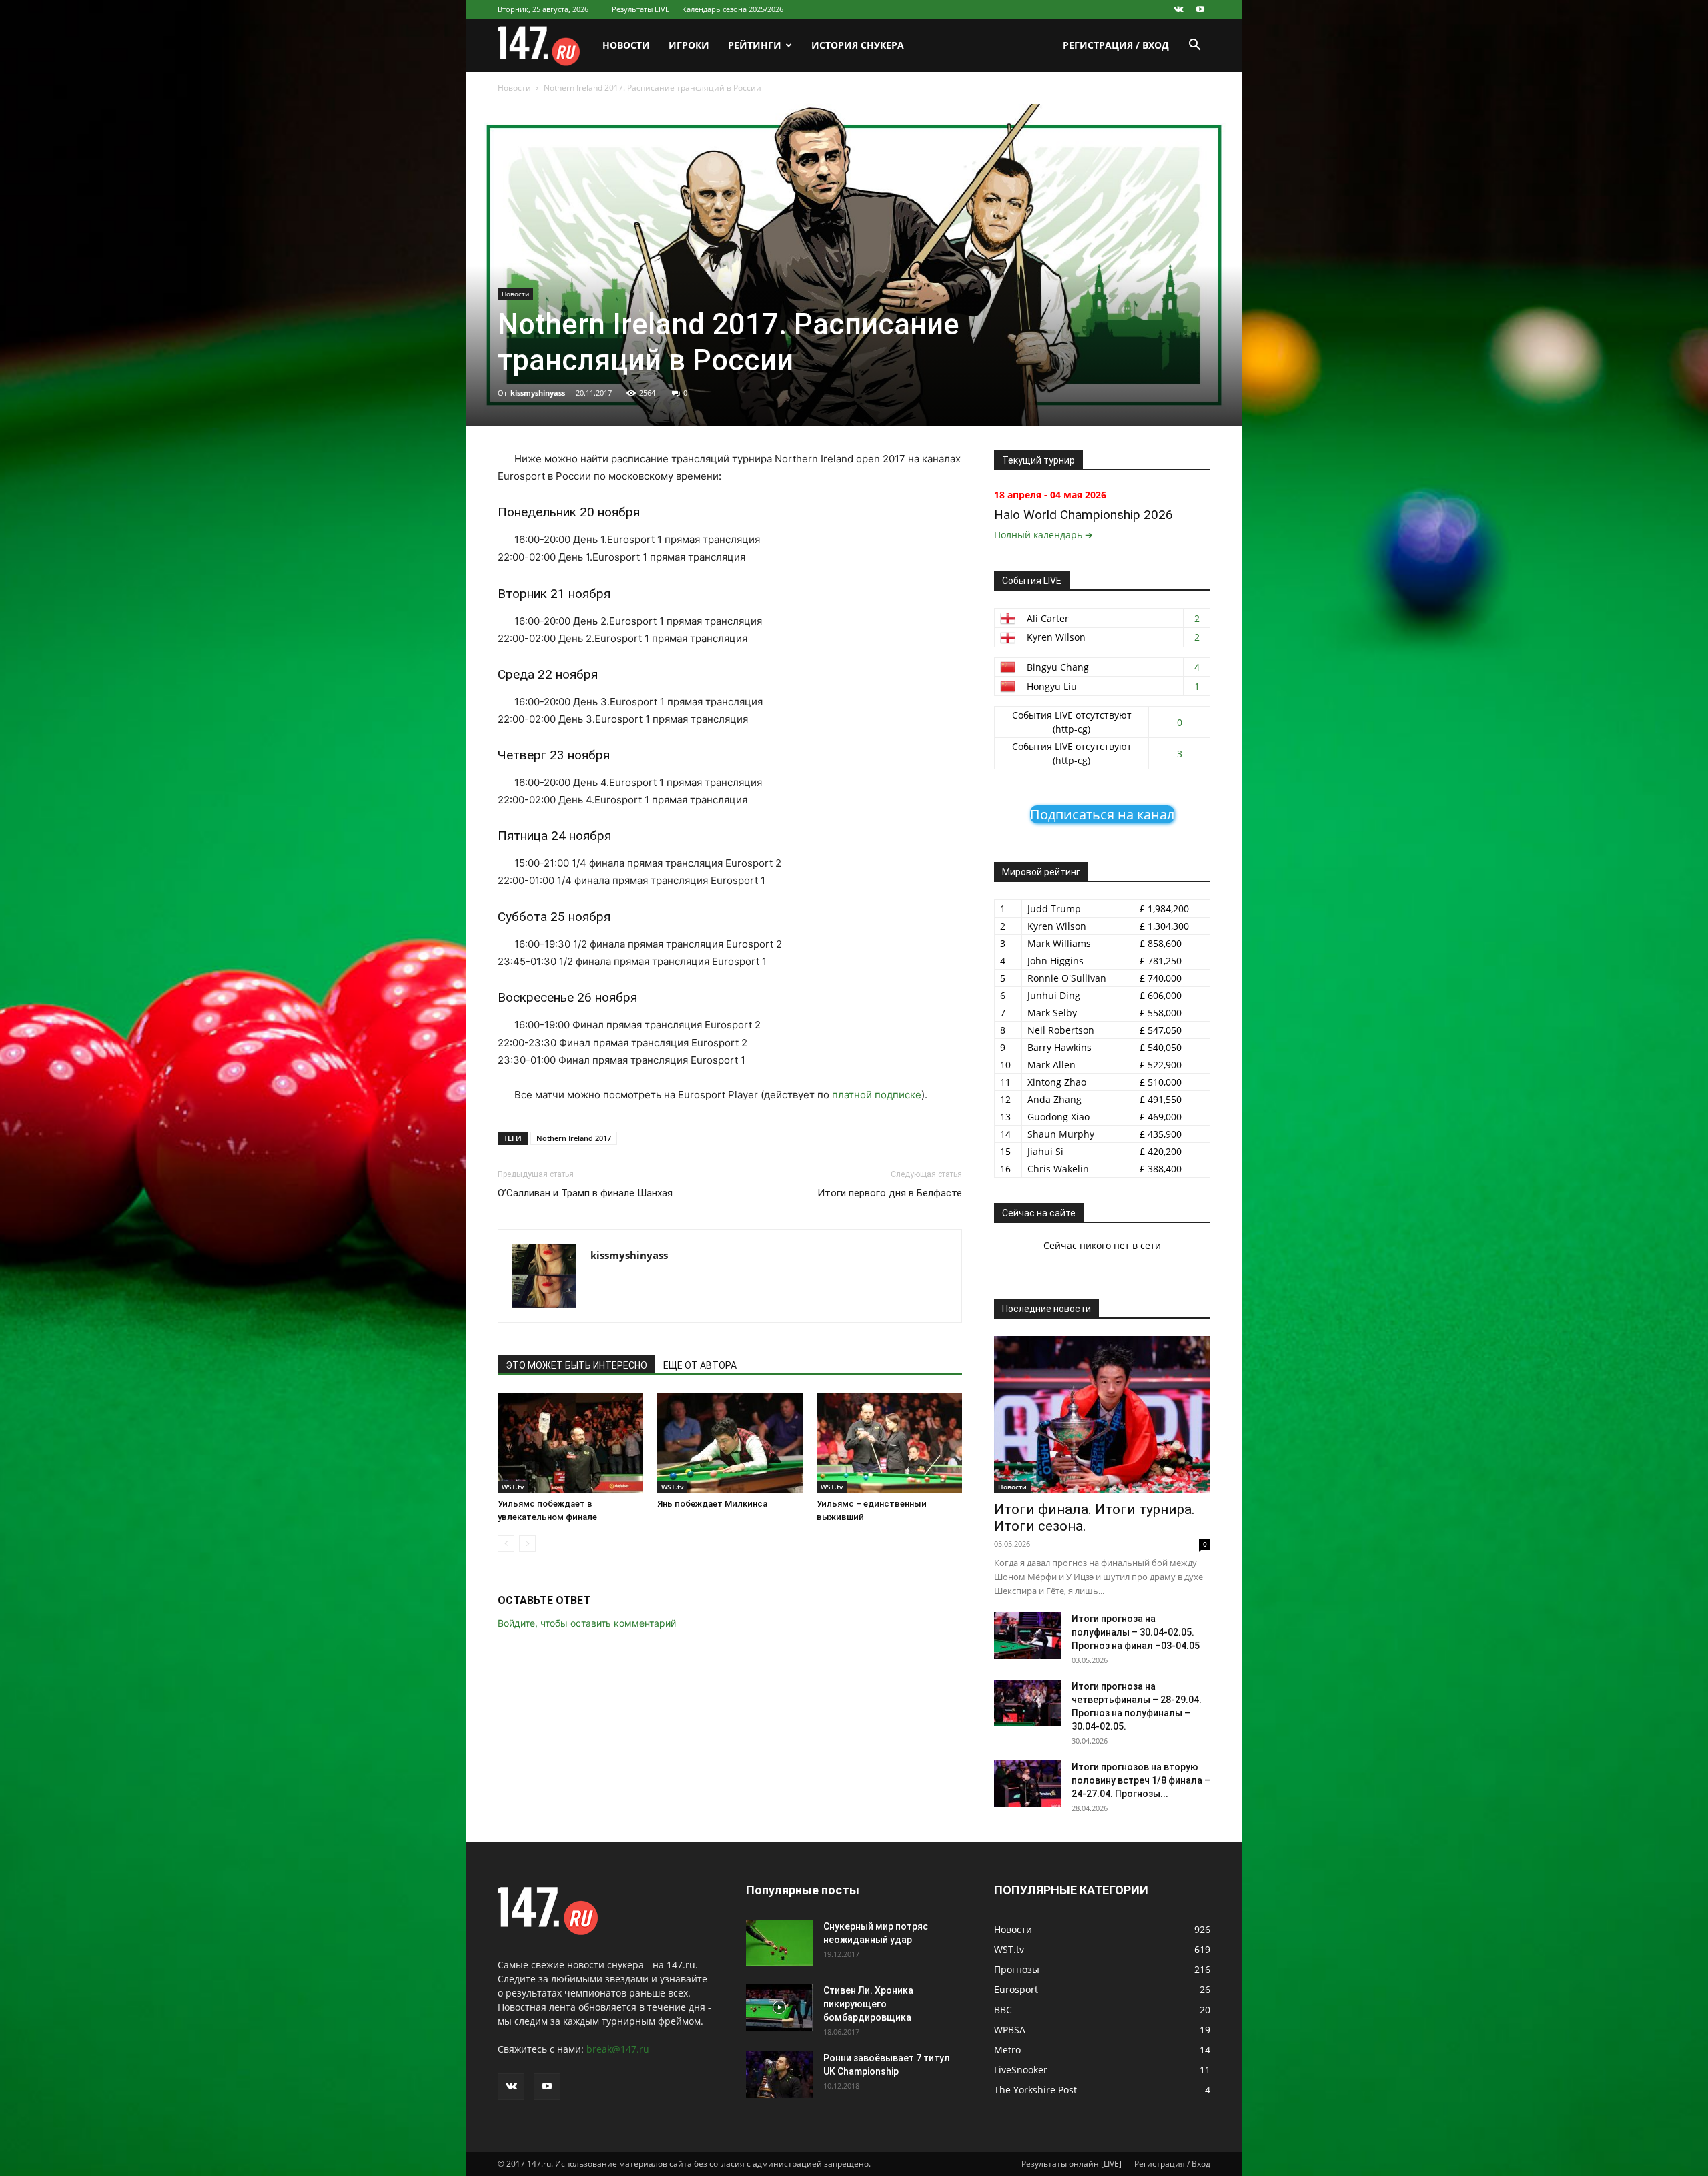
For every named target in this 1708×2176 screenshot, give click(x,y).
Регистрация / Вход (1116, 45)
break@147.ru (618, 2049)
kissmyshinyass (538, 393)
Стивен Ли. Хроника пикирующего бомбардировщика (868, 2004)
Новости (626, 45)
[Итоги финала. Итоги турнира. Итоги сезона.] (1102, 1414)
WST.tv (513, 1487)
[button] (1194, 46)
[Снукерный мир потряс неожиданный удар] (779, 1943)
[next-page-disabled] (527, 1544)
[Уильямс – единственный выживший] (889, 1443)
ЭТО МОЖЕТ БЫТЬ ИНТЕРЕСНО (576, 1365)
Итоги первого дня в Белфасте (890, 1193)
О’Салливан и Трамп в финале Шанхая (585, 1193)
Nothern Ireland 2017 (574, 1138)
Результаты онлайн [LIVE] (1072, 2164)
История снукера (858, 45)
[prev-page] (506, 1544)
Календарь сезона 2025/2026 (733, 9)
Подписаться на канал (1102, 814)
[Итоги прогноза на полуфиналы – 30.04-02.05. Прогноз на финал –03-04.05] (1027, 1636)
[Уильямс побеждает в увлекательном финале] (570, 1443)
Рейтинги (755, 45)
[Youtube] (1200, 9)
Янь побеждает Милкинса (712, 1504)
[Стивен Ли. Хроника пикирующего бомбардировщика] (779, 2007)
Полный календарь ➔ (1043, 535)
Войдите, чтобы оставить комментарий (587, 1623)
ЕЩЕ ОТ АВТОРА (700, 1365)
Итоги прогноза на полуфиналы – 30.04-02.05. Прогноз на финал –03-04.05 (1136, 1632)
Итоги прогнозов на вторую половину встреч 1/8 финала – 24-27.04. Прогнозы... (1141, 1780)
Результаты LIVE (640, 9)
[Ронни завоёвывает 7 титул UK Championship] (779, 2075)
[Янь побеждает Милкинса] (730, 1443)
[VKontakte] (1178, 9)
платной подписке (877, 1095)
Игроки (689, 45)
